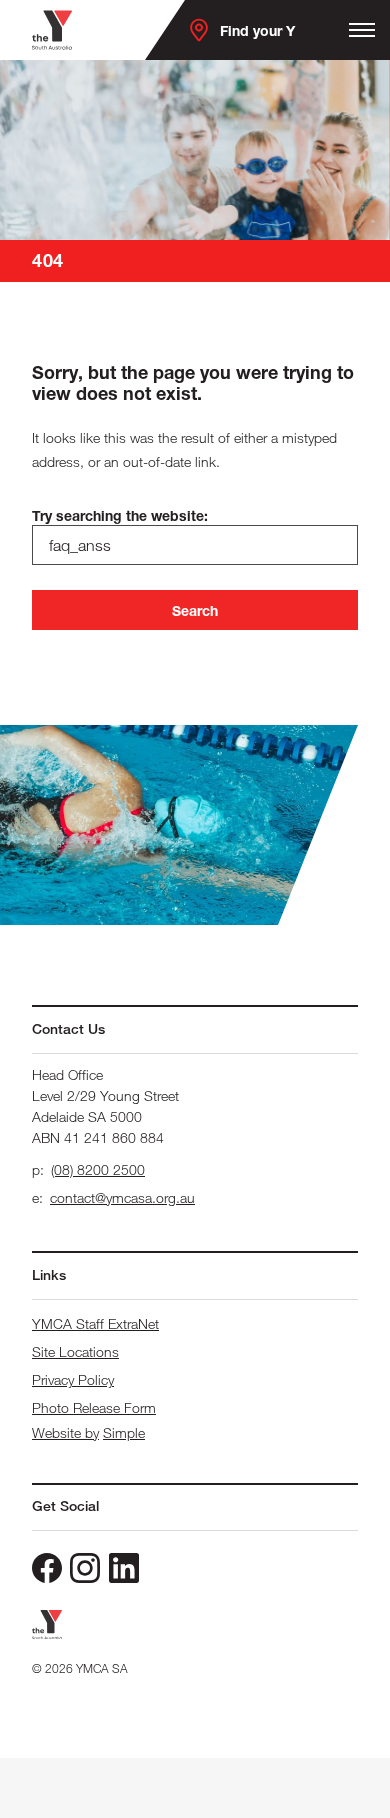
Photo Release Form (94, 1407)
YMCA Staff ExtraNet (95, 1323)
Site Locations (75, 1351)
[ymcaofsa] (85, 1567)
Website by (65, 1432)
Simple (124, 1432)
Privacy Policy (73, 1379)
